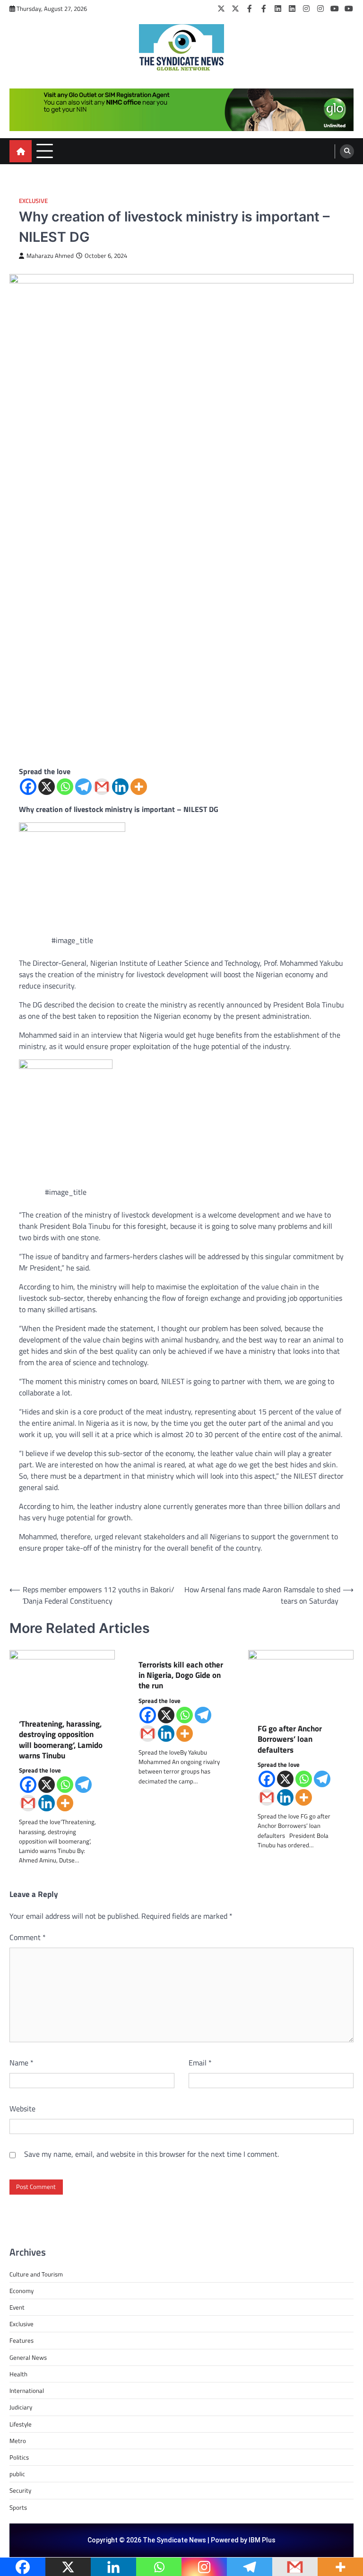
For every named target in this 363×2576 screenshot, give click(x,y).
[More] (139, 787)
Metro (18, 2441)
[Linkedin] (120, 787)
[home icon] (21, 151)
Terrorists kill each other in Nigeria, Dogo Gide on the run (181, 1675)
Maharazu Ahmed (50, 256)
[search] (347, 151)
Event (17, 2307)
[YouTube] (335, 9)
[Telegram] (83, 787)
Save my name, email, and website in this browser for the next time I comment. (151, 2154)
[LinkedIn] (278, 9)
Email (200, 2063)
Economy (22, 2291)
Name (22, 2063)
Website (22, 2108)
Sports (18, 2507)
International (27, 2391)
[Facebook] (250, 9)
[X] (47, 787)
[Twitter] (221, 9)
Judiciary (21, 2407)
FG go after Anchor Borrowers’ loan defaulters (290, 1739)
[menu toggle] (45, 151)
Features (22, 2340)
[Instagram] (306, 9)
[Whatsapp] (65, 787)
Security (20, 2490)
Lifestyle (21, 2424)
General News (28, 2357)
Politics (19, 2457)
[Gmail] (102, 787)
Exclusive (33, 201)
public (17, 2474)
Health (18, 2374)
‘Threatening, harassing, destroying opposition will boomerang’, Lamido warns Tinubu (61, 1740)
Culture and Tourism (36, 2274)
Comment (28, 1937)
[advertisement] (181, 110)
